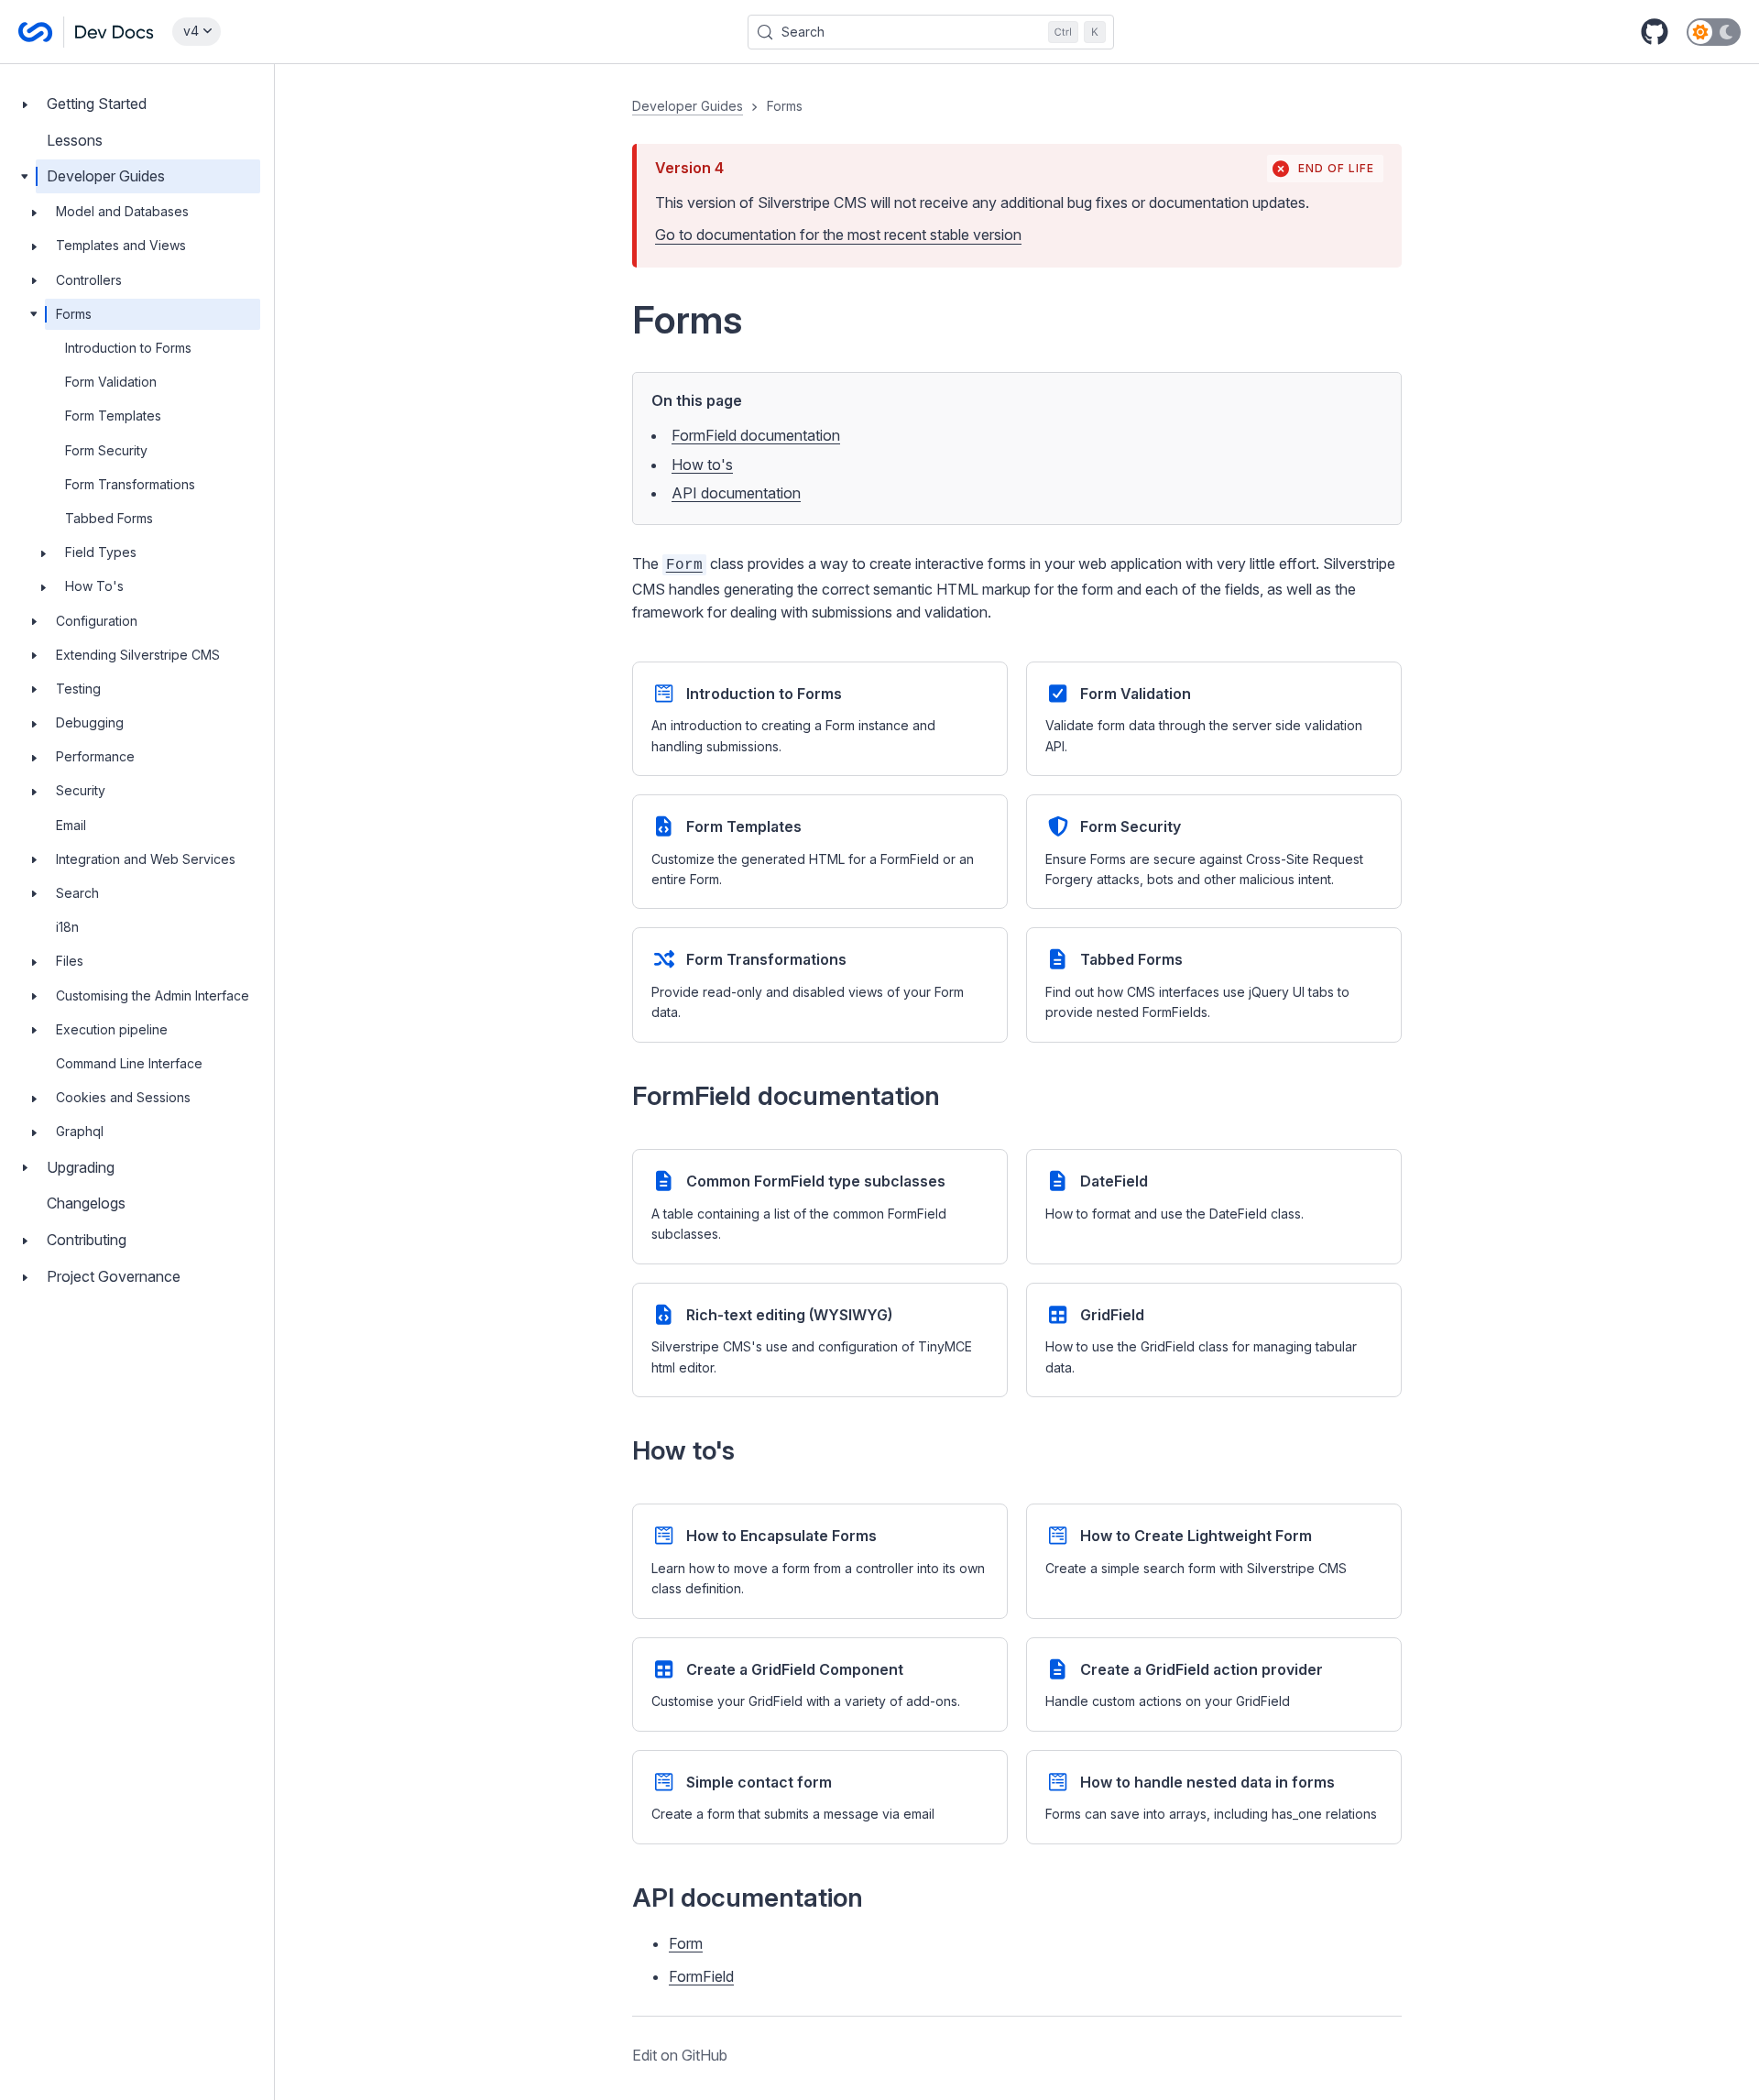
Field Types (101, 552)
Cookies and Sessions (123, 1097)
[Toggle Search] (34, 893)
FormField (701, 1976)
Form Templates (113, 416)
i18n (67, 927)
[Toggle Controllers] (34, 280)
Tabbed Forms (109, 518)
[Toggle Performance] (34, 757)
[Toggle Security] (34, 792)
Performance (95, 756)
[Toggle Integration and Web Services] (34, 859)
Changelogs (86, 1203)
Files (70, 962)
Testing (78, 689)
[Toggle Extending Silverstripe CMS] (34, 655)
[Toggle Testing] (34, 689)
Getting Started (97, 104)
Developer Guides (106, 177)
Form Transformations (130, 484)
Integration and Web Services (146, 859)
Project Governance (114, 1276)
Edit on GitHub (680, 2055)
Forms (74, 314)
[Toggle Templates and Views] (34, 246)
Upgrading (81, 1167)
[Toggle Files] (34, 962)
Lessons (75, 140)
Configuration (97, 621)
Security (81, 791)
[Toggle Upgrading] (25, 1168)
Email (71, 825)
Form (686, 1943)
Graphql (80, 1131)
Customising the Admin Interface (153, 995)
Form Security (106, 450)
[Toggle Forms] (34, 314)
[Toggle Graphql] (34, 1132)
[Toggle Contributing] (25, 1240)
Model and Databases (122, 211)
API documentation (736, 493)
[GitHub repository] (1655, 32)
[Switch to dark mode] (1714, 32)
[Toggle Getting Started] (25, 104)
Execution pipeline (112, 1029)
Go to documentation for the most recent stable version (838, 235)
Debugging (90, 722)
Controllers (89, 280)
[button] (1017, 1082)
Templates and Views (121, 246)
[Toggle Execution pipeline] (34, 1030)
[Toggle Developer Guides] (25, 177)
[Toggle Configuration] (34, 621)
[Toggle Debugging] (34, 723)
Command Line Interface (129, 1063)
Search (77, 893)
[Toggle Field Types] (43, 552)
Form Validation (111, 382)
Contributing (87, 1240)
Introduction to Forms (128, 348)
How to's (702, 465)
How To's (94, 586)
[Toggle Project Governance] (25, 1277)
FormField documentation (756, 435)
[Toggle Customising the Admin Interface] (34, 996)
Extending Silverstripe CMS (138, 655)
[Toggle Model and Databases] (34, 212)
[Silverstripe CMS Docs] (86, 32)
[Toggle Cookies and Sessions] (34, 1098)
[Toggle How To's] (43, 586)
